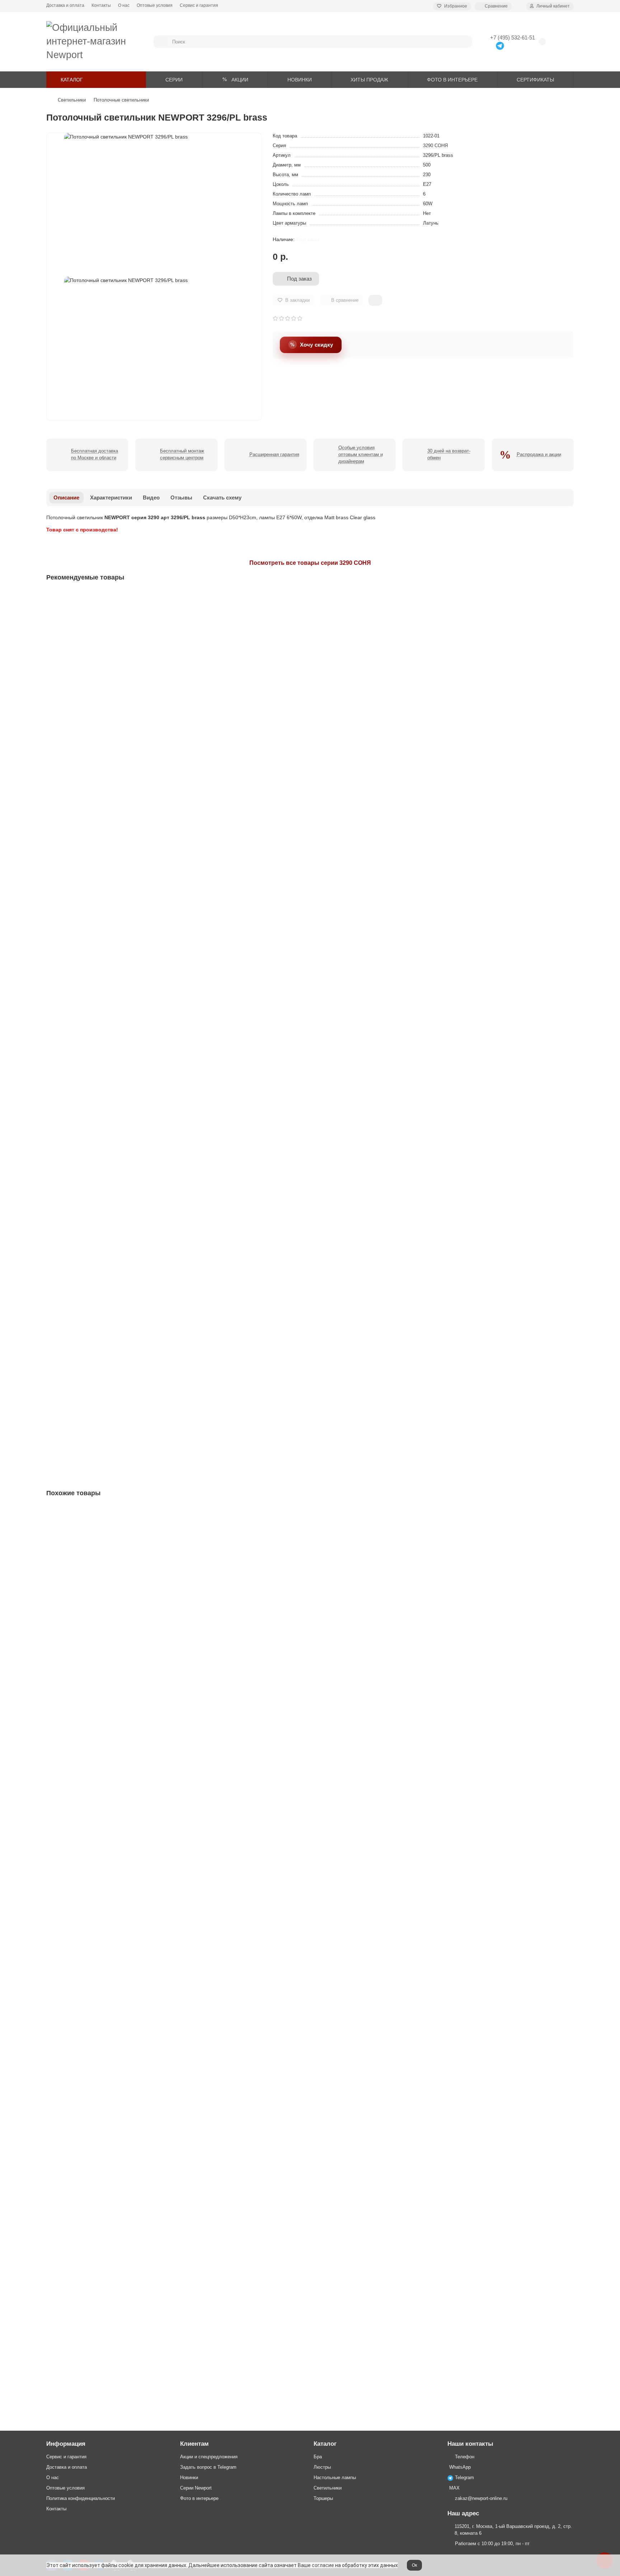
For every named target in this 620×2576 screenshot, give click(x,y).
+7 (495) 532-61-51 (513, 37)
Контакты (101, 5)
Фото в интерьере (199, 2498)
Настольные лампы (335, 2478)
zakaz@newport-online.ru (481, 2498)
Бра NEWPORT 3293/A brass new (87, 860)
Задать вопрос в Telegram (208, 2467)
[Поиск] (465, 42)
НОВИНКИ (300, 80)
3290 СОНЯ (435, 146)
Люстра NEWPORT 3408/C (80, 2324)
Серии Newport (196, 2488)
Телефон (465, 2457)
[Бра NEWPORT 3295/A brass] (310, 994)
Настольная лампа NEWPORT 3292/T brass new (105, 1225)
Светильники (72, 100)
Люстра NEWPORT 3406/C (80, 2141)
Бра (318, 2457)
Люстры (322, 2467)
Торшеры (323, 2498)
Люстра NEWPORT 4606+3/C (83, 1776)
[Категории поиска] (161, 42)
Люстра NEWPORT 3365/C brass (87, 1593)
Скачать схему (222, 498)
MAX (454, 2488)
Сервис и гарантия (199, 5)
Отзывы (181, 498)
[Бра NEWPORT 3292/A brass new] (310, 629)
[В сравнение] (568, 611)
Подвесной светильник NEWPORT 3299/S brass (104, 1408)
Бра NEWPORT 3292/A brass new (87, 677)
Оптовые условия (155, 5)
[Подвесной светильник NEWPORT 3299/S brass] (310, 1360)
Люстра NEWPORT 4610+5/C (83, 1958)
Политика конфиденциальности (81, 2498)
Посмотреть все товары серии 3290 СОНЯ (310, 563)
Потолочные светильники (121, 100)
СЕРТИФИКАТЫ (535, 80)
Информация (66, 2444)
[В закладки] (568, 597)
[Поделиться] (375, 300)
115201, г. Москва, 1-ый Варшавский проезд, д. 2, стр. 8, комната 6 (513, 2530)
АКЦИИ (240, 80)
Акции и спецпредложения (209, 2457)
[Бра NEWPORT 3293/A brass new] (310, 812)
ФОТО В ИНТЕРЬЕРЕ (452, 80)
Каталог (325, 2444)
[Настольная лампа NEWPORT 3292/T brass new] (310, 1177)
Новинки (189, 2478)
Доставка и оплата (65, 5)
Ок (414, 2565)
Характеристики (111, 498)
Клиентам (194, 2444)
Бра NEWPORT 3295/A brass (82, 1043)
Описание (66, 498)
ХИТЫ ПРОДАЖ (369, 80)
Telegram (464, 2478)
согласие (323, 2565)
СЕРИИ (174, 80)
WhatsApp (460, 2467)
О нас (124, 5)
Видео (151, 498)
